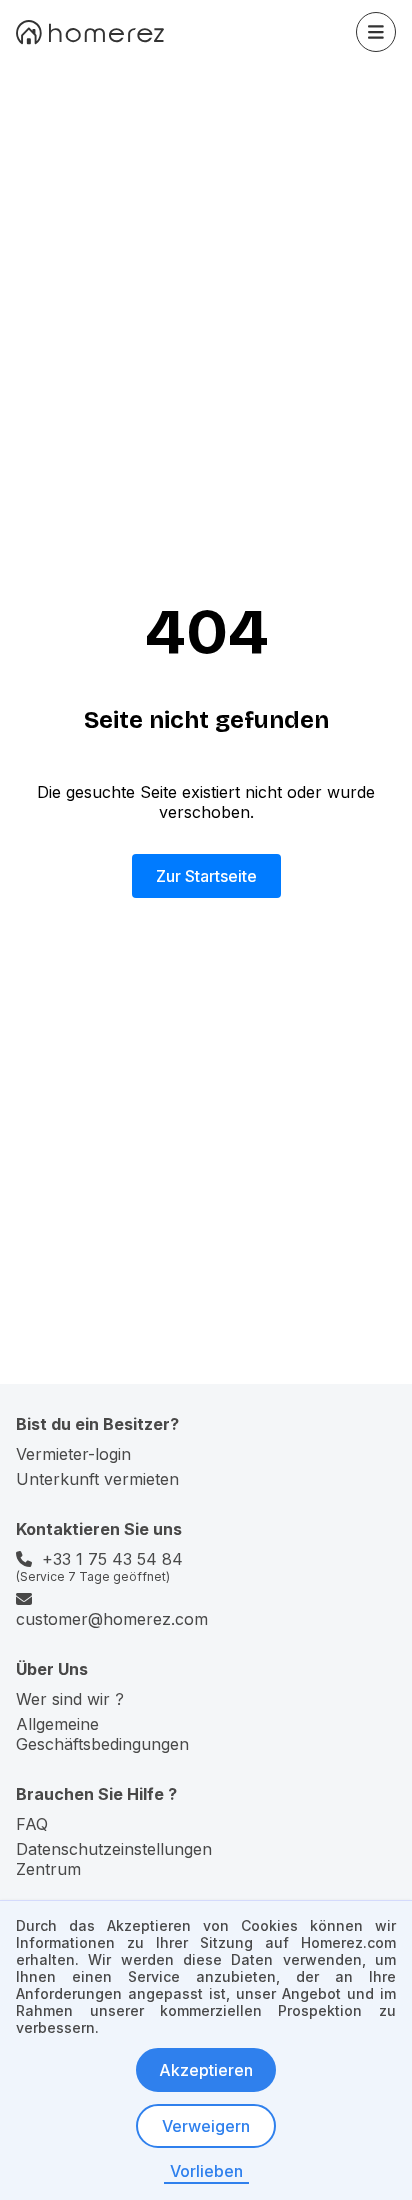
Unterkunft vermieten (97, 1479)
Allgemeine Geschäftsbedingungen (102, 1734)
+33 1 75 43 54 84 (112, 1559)
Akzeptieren (206, 2070)
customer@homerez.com (112, 1619)
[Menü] (376, 32)
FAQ (32, 1824)
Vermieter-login (73, 1454)
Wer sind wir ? (70, 1699)
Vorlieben (206, 2171)
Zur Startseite (206, 876)
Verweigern (206, 2126)
